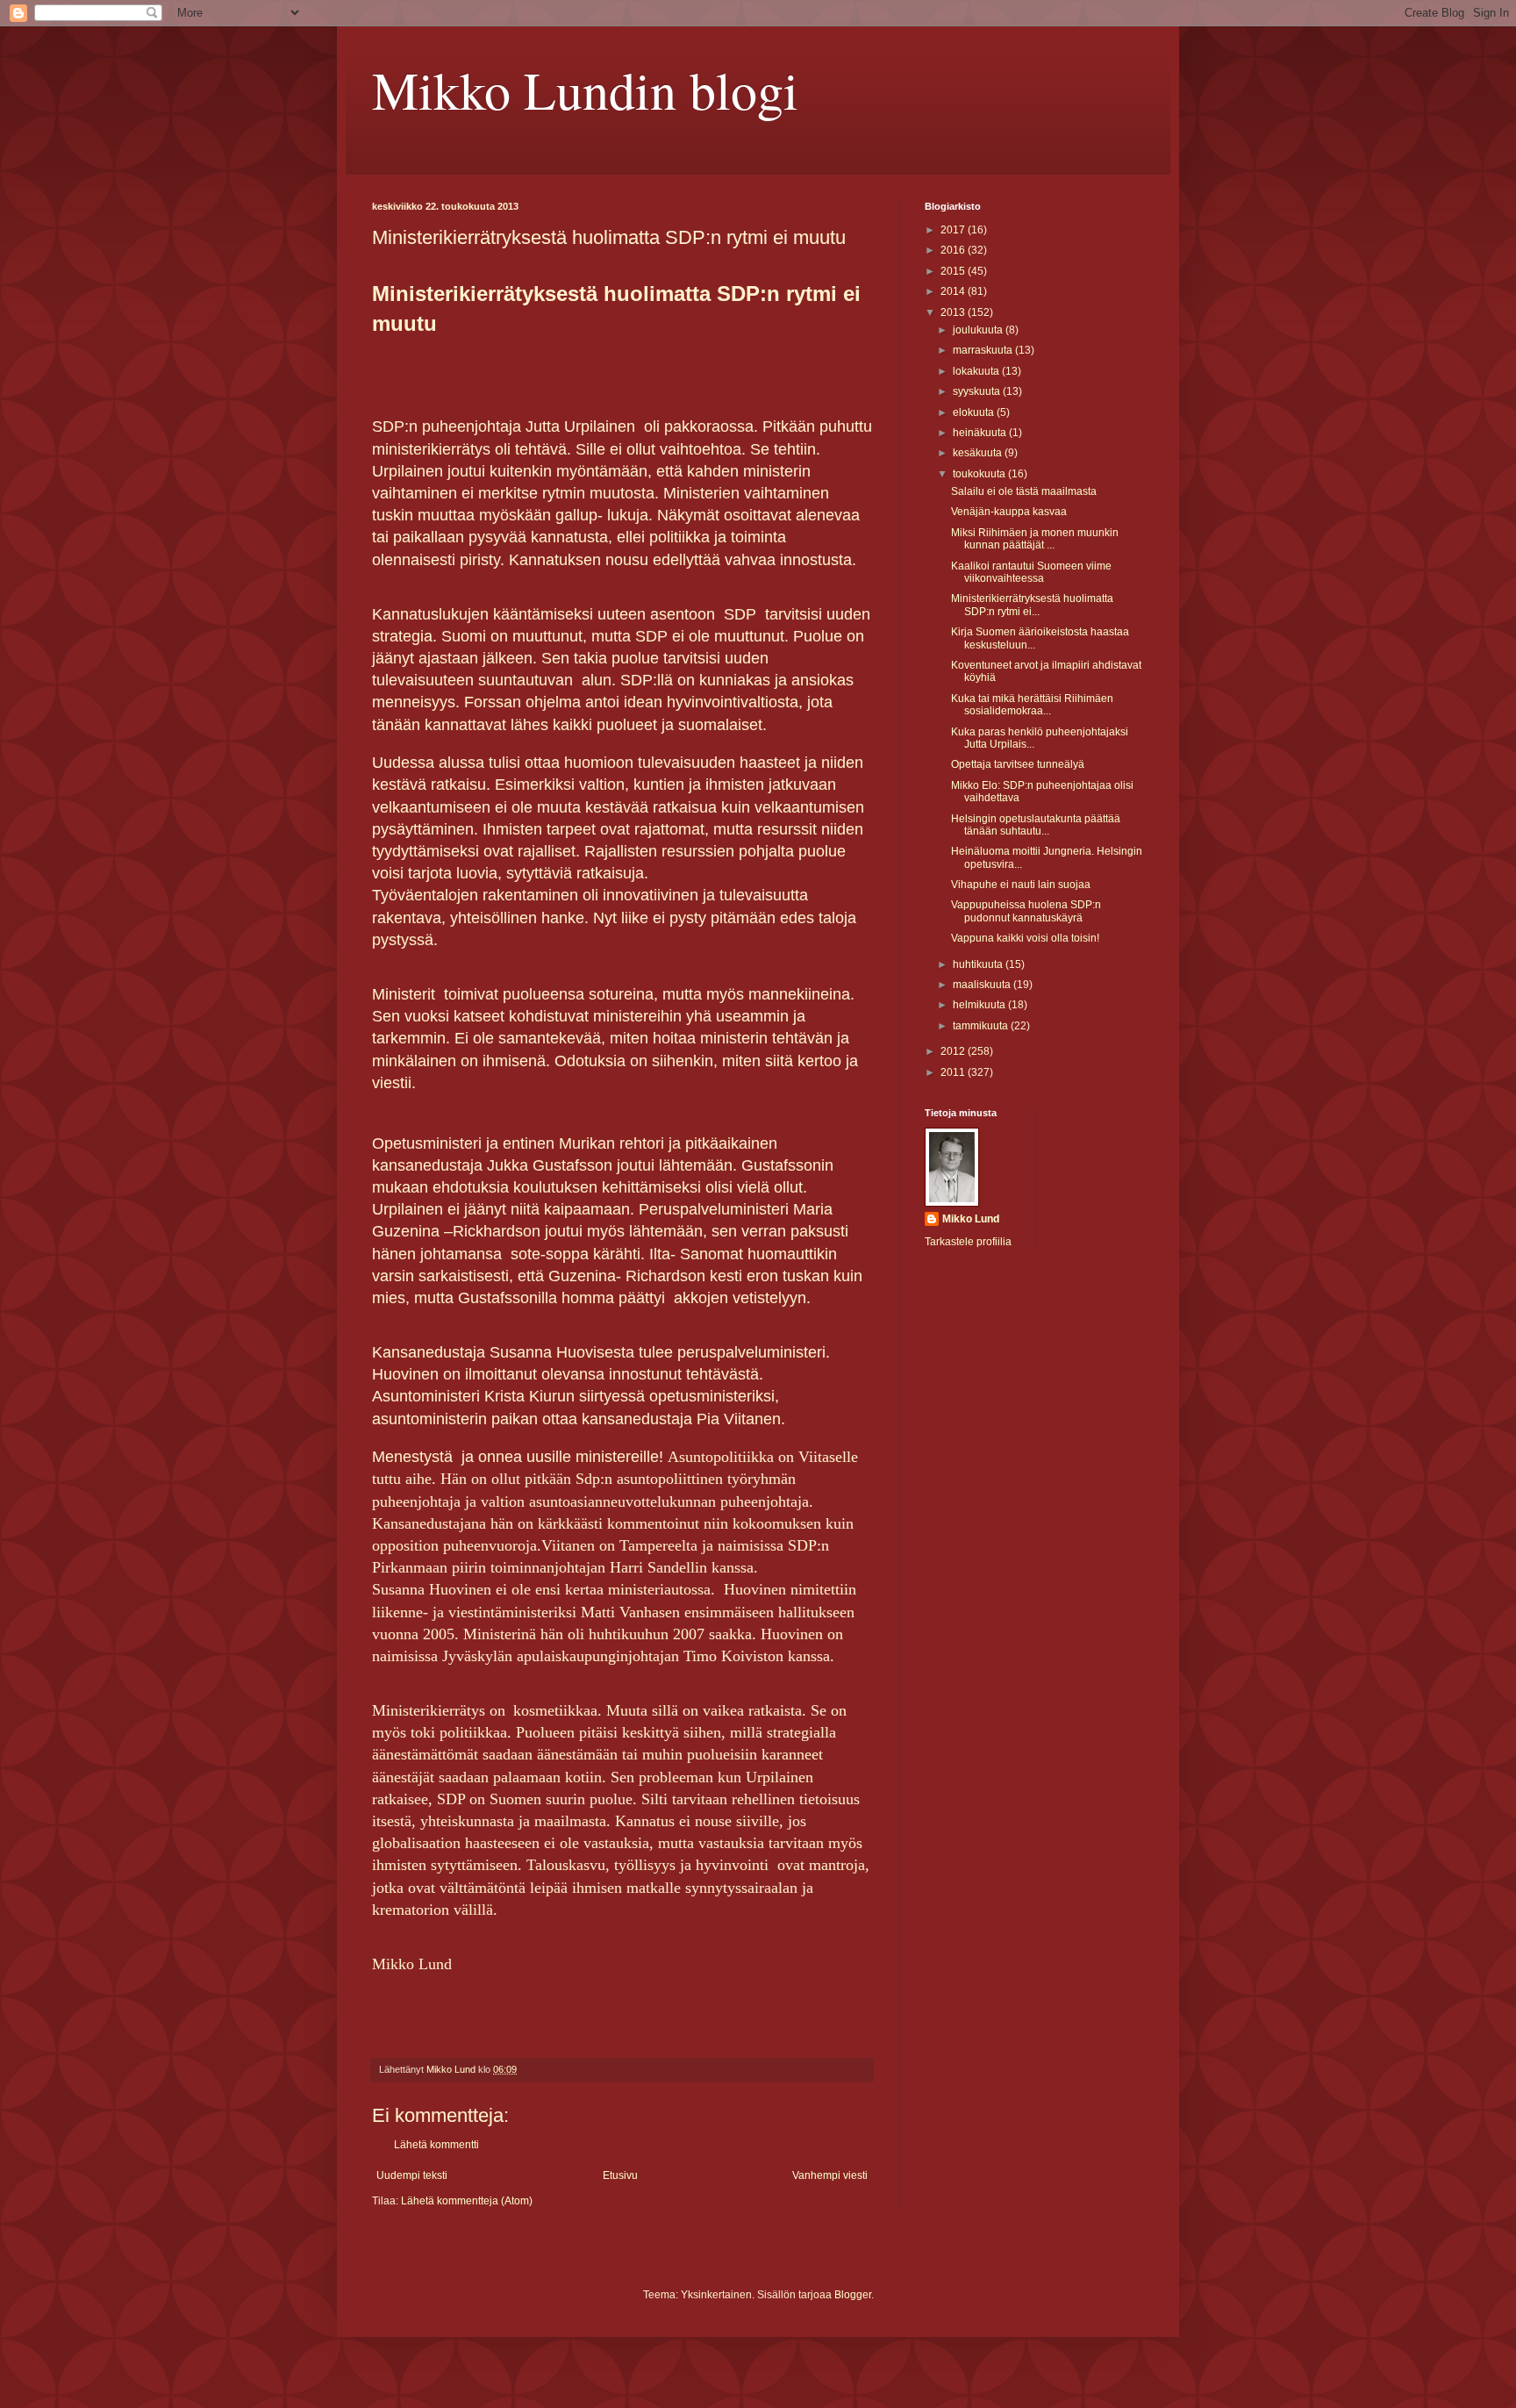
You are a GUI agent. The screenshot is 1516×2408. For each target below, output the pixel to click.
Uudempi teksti (412, 2175)
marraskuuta (984, 350)
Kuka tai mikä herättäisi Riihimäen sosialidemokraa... (1032, 705)
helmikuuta (980, 1005)
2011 (954, 1072)
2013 (954, 312)
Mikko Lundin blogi (585, 90)
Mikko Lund (971, 1219)
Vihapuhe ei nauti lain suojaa (1021, 885)
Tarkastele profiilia (968, 1242)
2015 (954, 271)
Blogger (853, 2295)
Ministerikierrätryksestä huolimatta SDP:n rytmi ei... (1032, 605)
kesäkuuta (979, 453)
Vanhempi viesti (830, 2175)
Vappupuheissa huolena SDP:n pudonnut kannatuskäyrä (1026, 911)
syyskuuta (978, 391)
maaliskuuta (983, 985)
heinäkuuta (981, 433)
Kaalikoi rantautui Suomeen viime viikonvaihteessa (1031, 572)
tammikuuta (982, 1026)
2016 (954, 250)
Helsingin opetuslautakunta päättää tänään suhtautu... (1036, 825)
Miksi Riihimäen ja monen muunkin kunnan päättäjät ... (1035, 539)
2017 (954, 230)
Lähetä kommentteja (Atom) (467, 2201)
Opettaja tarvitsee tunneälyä (1018, 764)
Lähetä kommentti (436, 2145)
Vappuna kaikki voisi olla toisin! (1025, 938)
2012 (954, 1051)
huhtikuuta (979, 964)
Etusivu (620, 2175)
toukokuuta (980, 474)
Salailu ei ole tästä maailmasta (1024, 491)
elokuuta (975, 412)
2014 (954, 291)
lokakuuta (977, 371)
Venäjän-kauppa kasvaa (1009, 512)
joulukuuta (979, 330)
